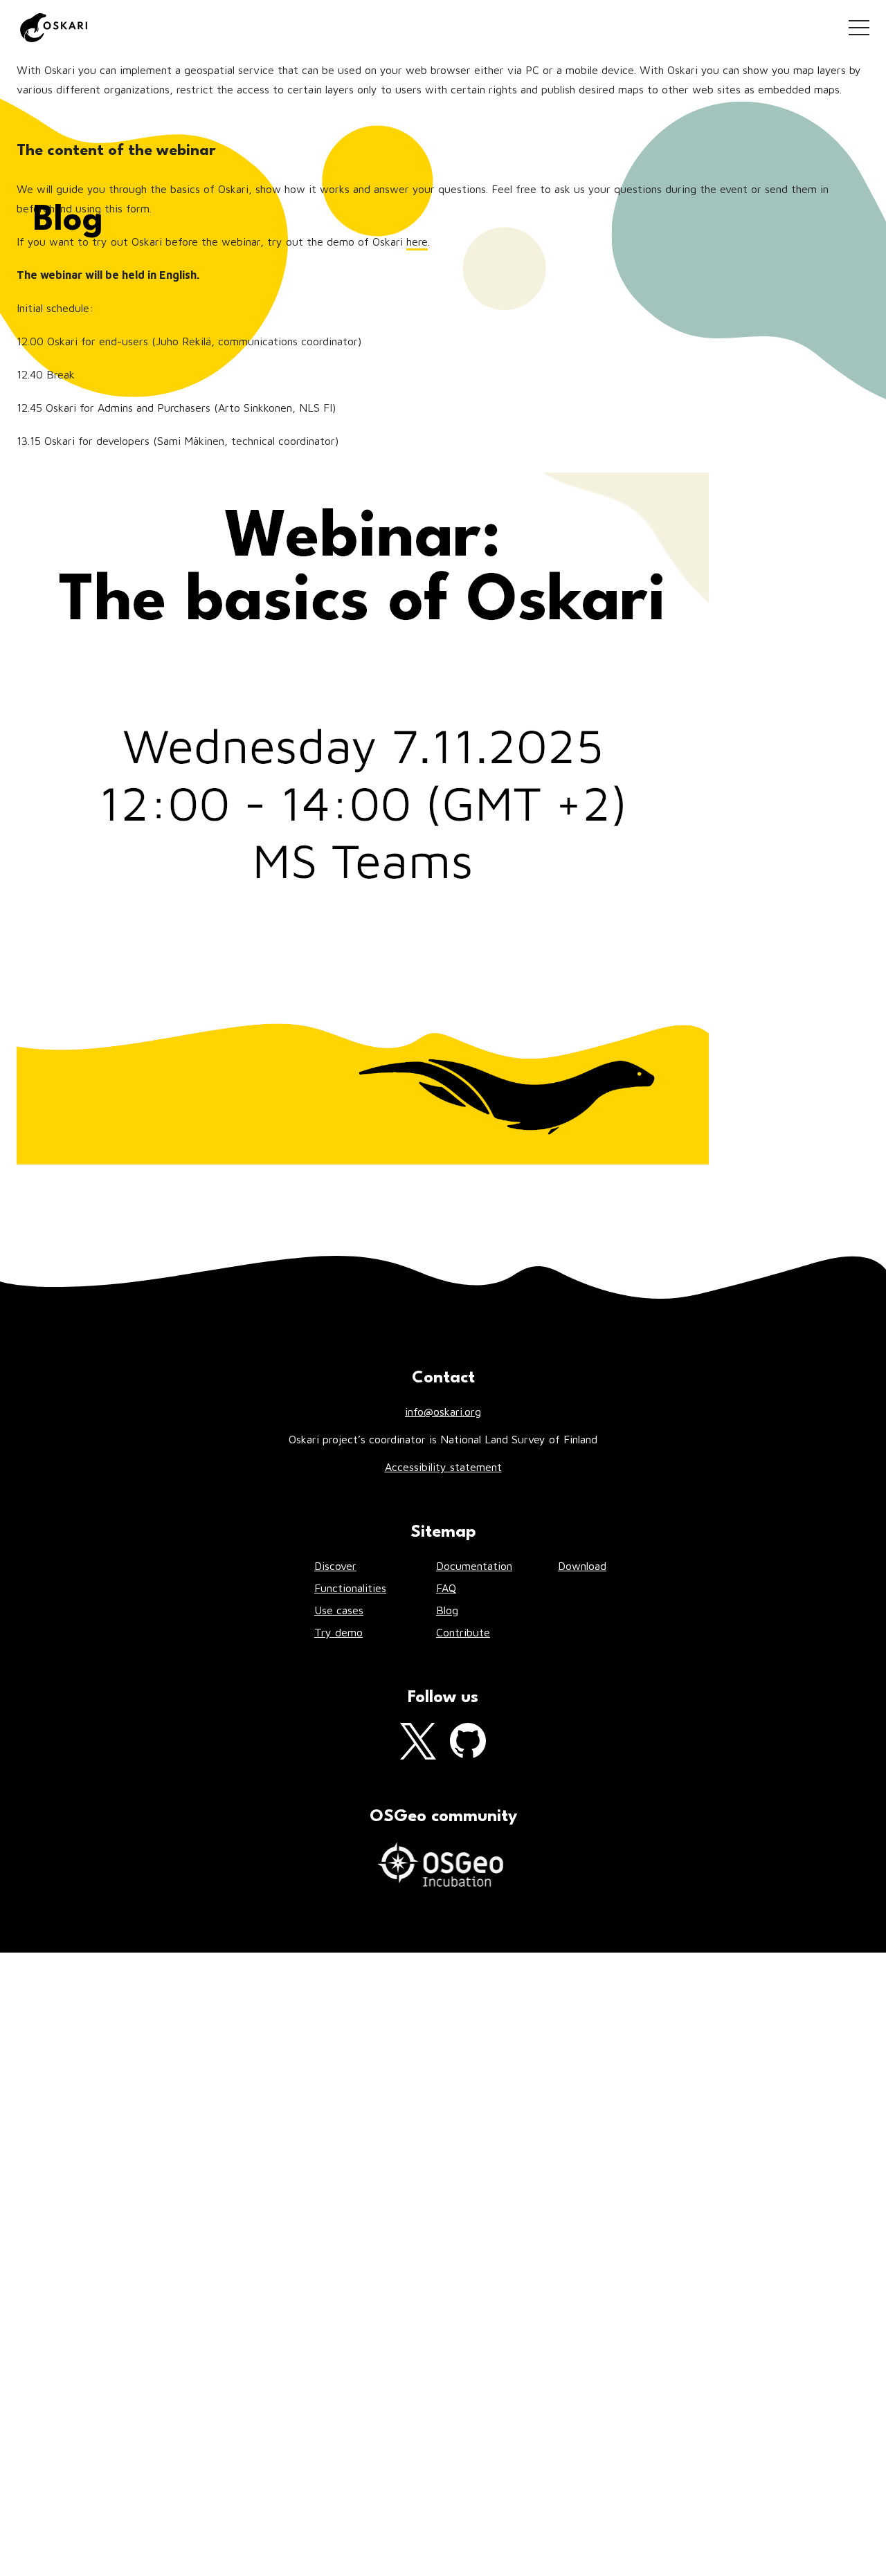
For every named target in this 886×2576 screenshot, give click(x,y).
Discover (335, 1566)
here (417, 241)
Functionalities (350, 1588)
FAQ (446, 1588)
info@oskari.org (443, 1412)
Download (582, 1566)
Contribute (463, 1632)
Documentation (474, 1566)
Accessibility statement (443, 1467)
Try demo (338, 1632)
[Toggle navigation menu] (859, 28)
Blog (447, 1610)
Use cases (339, 1610)
